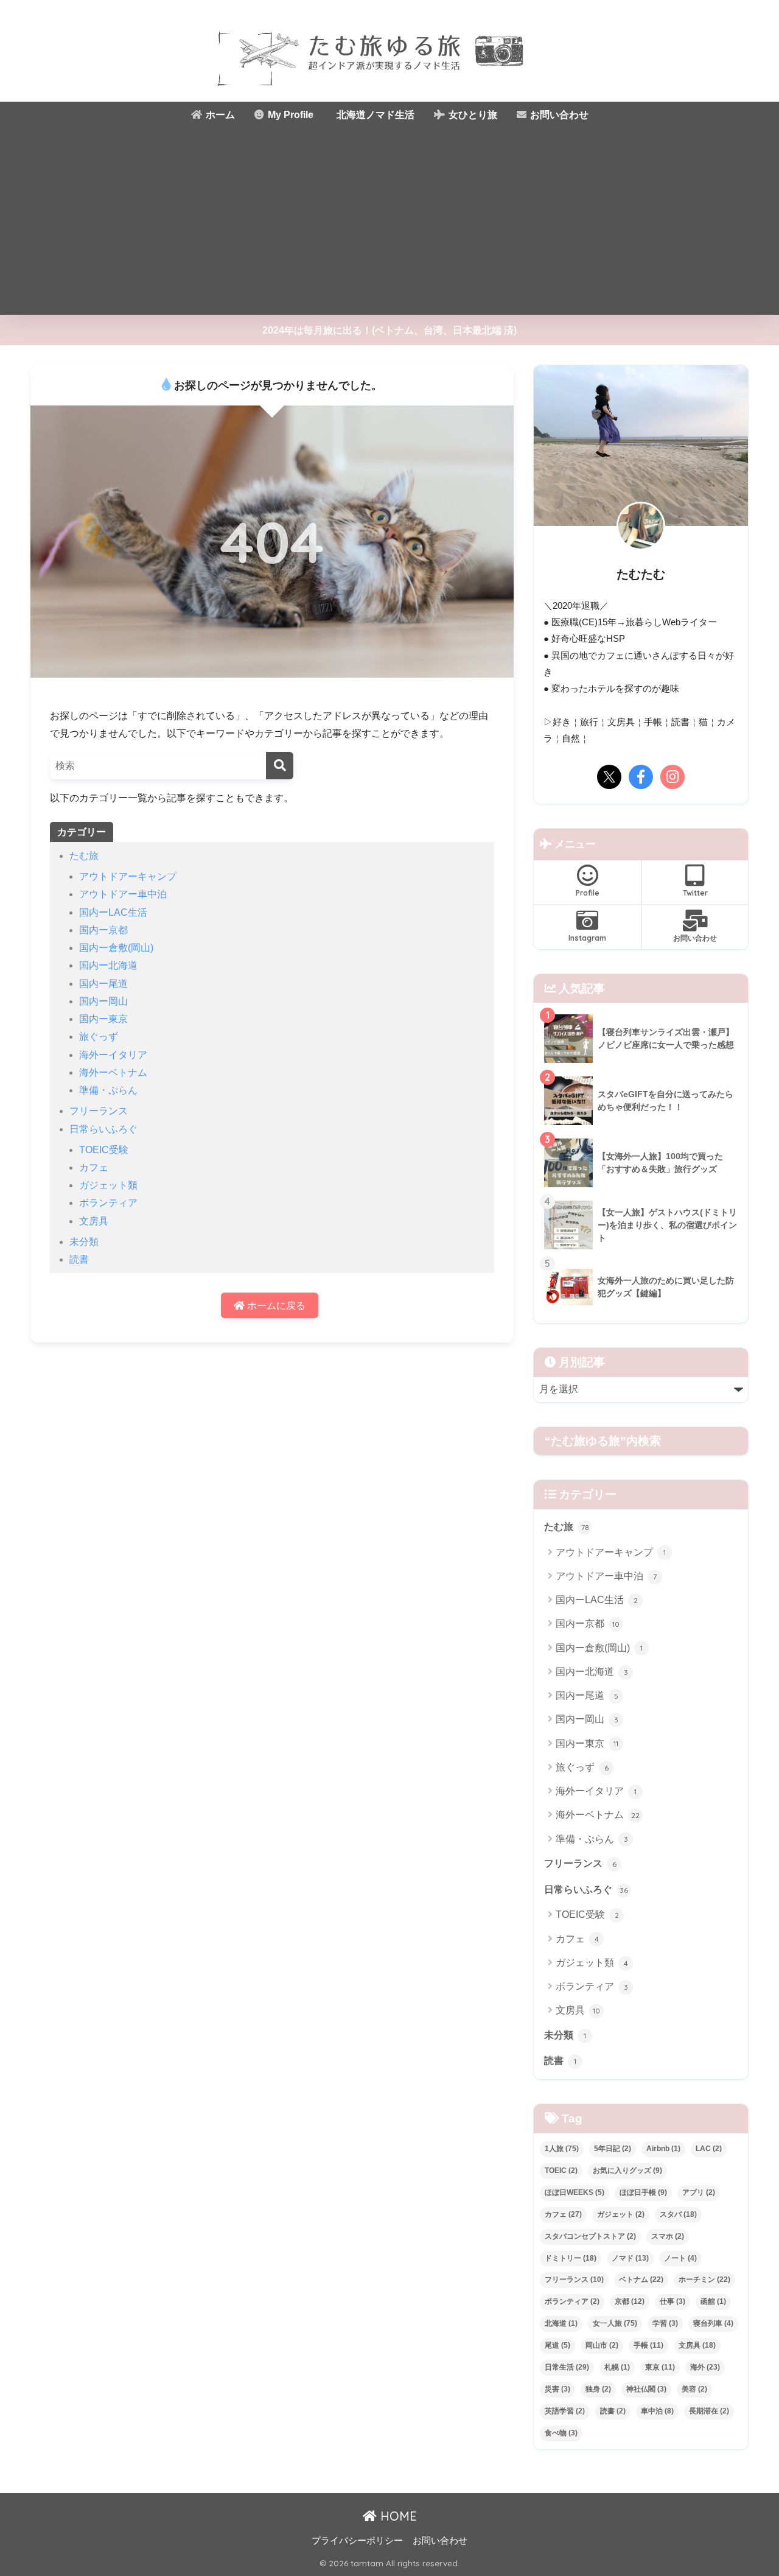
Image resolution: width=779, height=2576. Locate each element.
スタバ (678, 2214)
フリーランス (99, 1111)
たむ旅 (84, 856)
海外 (705, 2367)
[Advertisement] (389, 223)
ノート (680, 2258)
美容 (694, 2389)
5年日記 (613, 2149)
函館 (713, 2301)
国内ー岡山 (103, 1001)
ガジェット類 (108, 1185)
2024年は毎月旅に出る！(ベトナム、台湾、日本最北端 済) (389, 330)
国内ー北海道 (108, 965)
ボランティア (108, 1203)
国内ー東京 (103, 1019)
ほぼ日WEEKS (575, 2192)
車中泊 (657, 2411)
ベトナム (641, 2279)
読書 (79, 1259)
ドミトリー (571, 2258)
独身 (598, 2389)
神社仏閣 (646, 2389)
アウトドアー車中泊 (123, 894)
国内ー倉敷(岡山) (116, 948)
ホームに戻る (275, 1306)
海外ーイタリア (113, 1055)
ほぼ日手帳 (643, 2192)
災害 (557, 2389)
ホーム (219, 115)
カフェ (94, 1167)
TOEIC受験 (104, 1150)
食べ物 (561, 2433)
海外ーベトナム (113, 1072)
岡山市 (602, 2345)
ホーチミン (704, 2279)
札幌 (617, 2367)
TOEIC (561, 2171)
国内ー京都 (103, 930)
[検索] (280, 766)
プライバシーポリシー (357, 2541)
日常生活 (567, 2367)
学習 (665, 2323)
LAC (709, 2149)
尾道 (557, 2345)
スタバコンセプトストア (590, 2236)
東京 (660, 2367)
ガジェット (621, 2214)
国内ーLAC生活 (113, 912)
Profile (588, 893)
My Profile (289, 115)
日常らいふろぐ (103, 1129)
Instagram (587, 938)
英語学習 (565, 2411)
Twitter (695, 893)
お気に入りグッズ (627, 2171)
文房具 (94, 1221)
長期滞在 (709, 2411)
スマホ (668, 2236)
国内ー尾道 (103, 984)
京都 (630, 2301)
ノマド (630, 2258)
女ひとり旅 (472, 115)
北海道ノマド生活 (374, 115)
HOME (397, 2516)
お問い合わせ (558, 115)
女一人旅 (615, 2323)
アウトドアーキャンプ (128, 876)
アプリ (699, 2192)
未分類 (84, 1242)
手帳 (648, 2345)
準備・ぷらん (108, 1090)
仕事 (672, 2301)
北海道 (561, 2323)
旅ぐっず (99, 1037)
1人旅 (562, 2149)
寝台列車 (713, 2323)
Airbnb (663, 2149)
